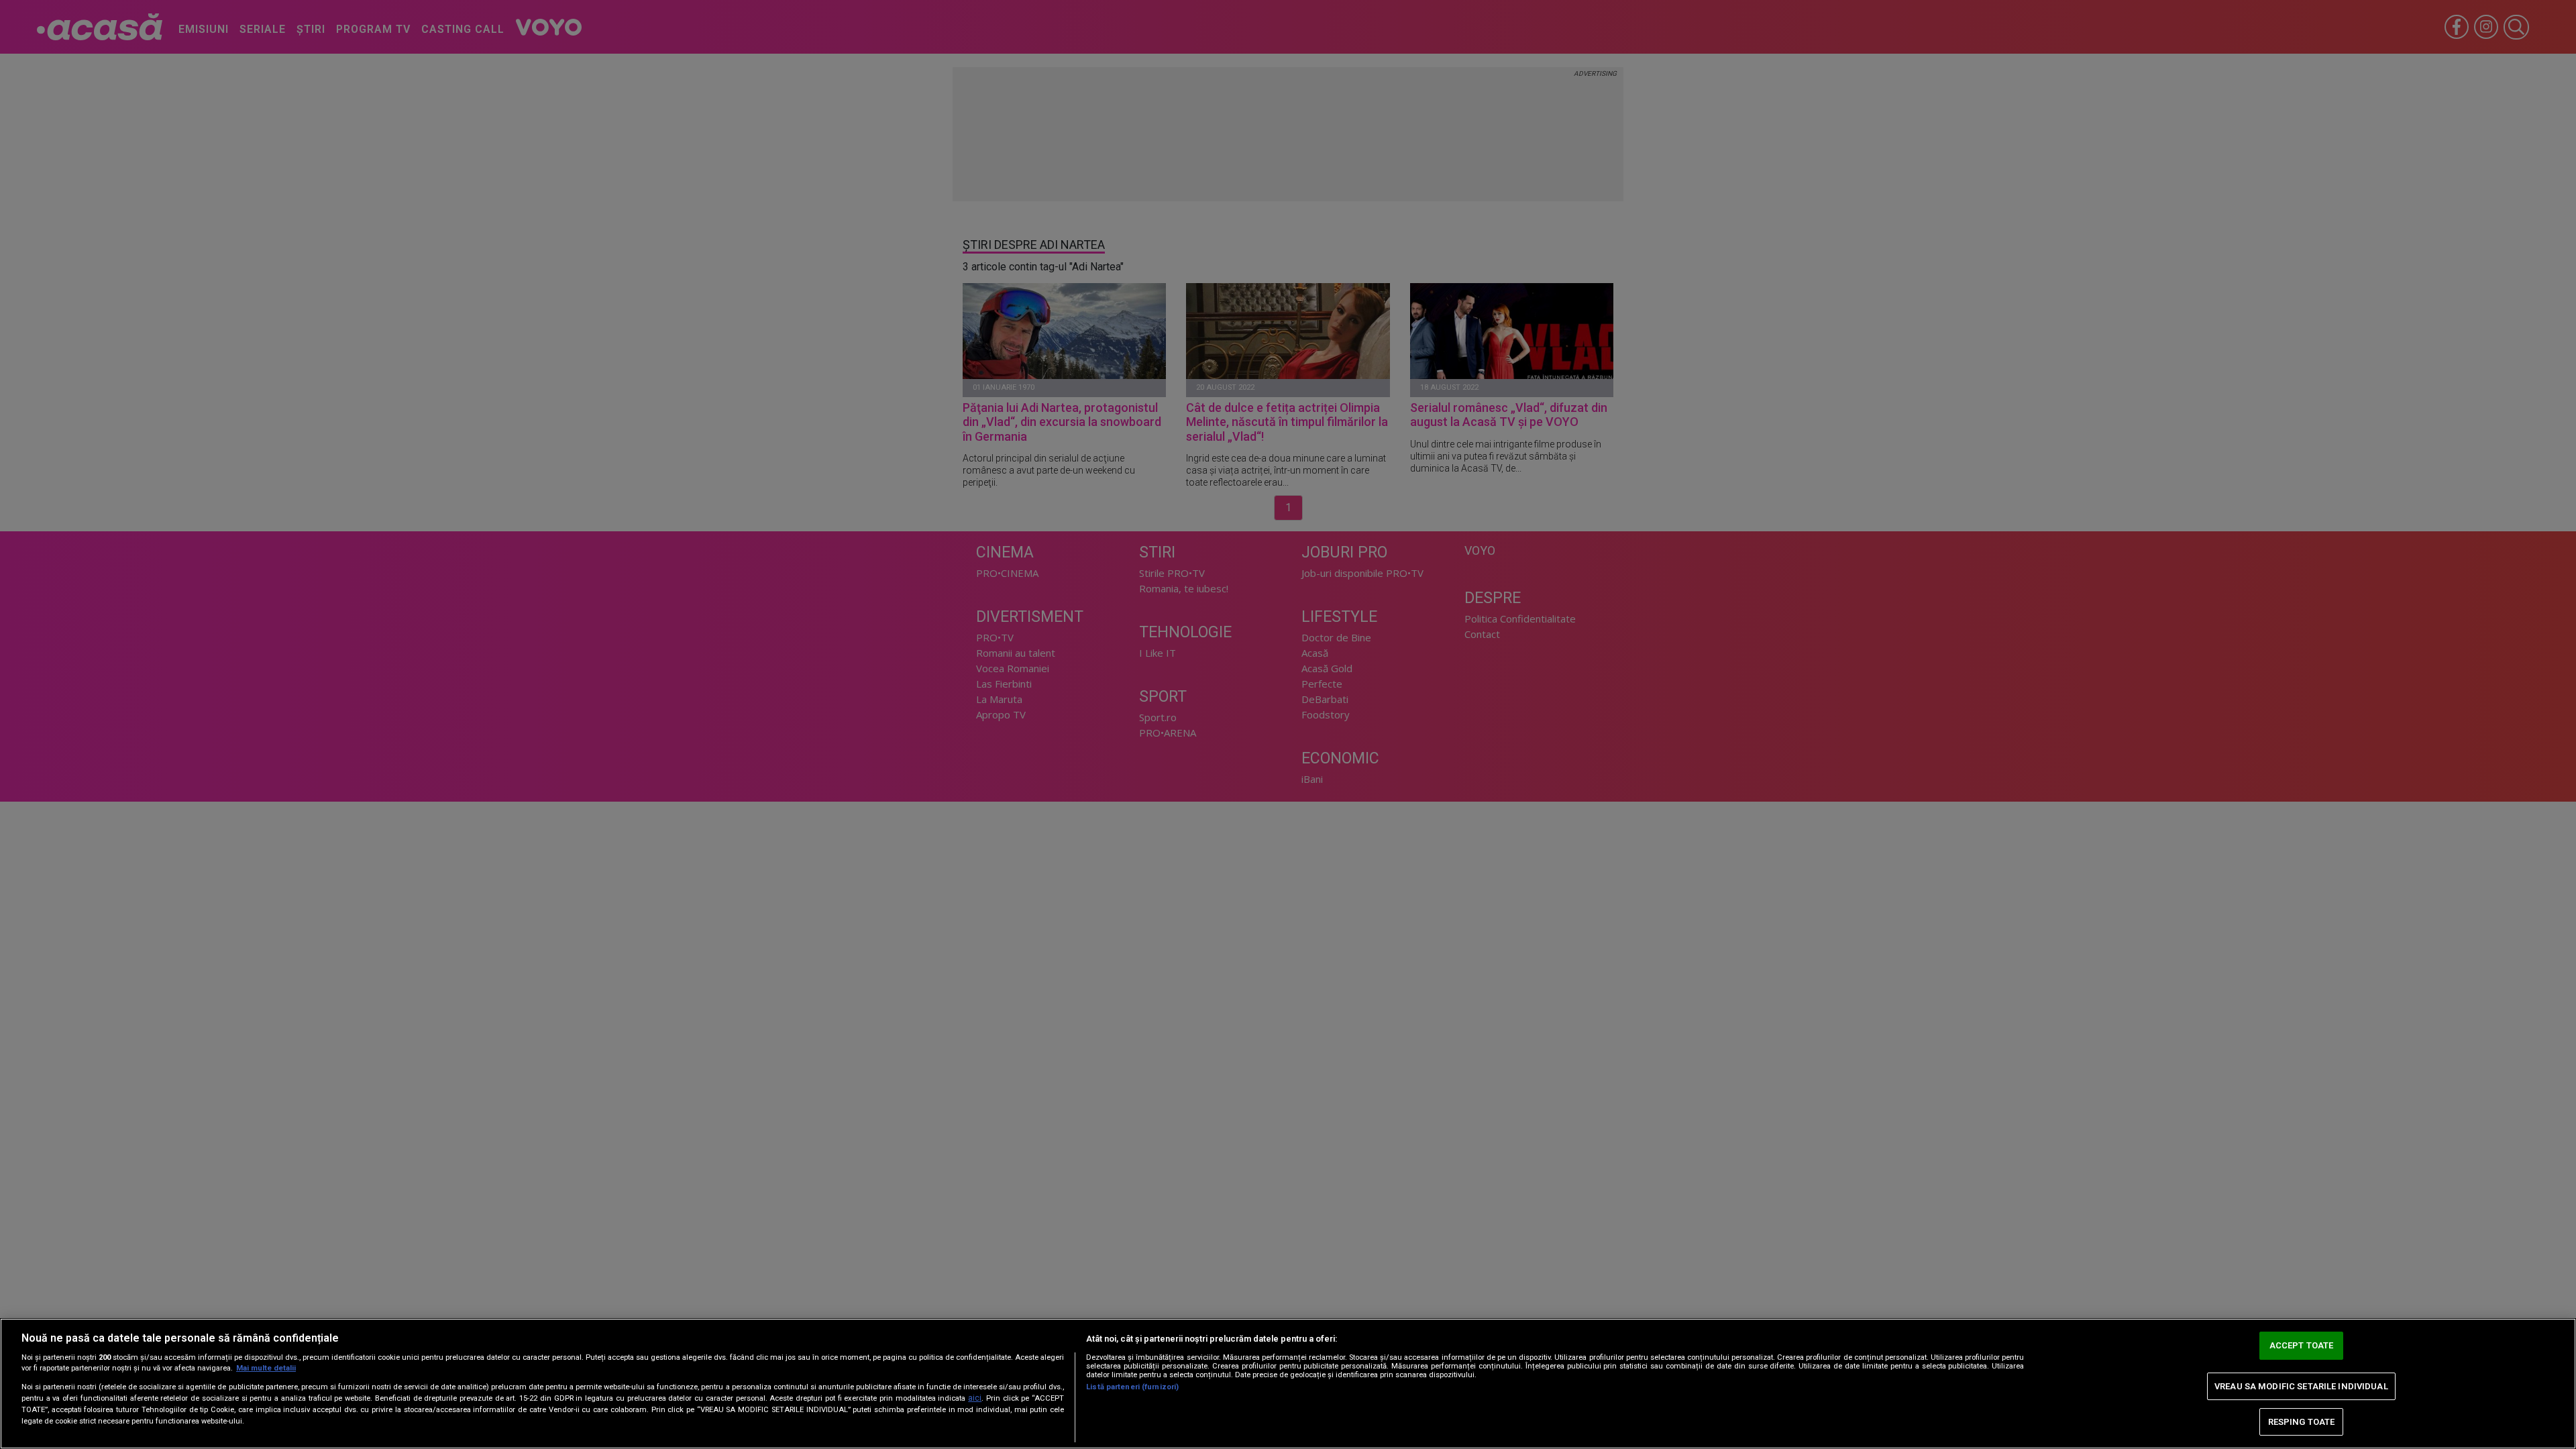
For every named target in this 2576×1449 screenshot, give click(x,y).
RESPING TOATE (2302, 1422)
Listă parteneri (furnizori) (1132, 1387)
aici (975, 1398)
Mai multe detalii (266, 1368)
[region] (1288, 1384)
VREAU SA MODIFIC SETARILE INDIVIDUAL (2301, 1386)
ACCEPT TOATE (2302, 1346)
